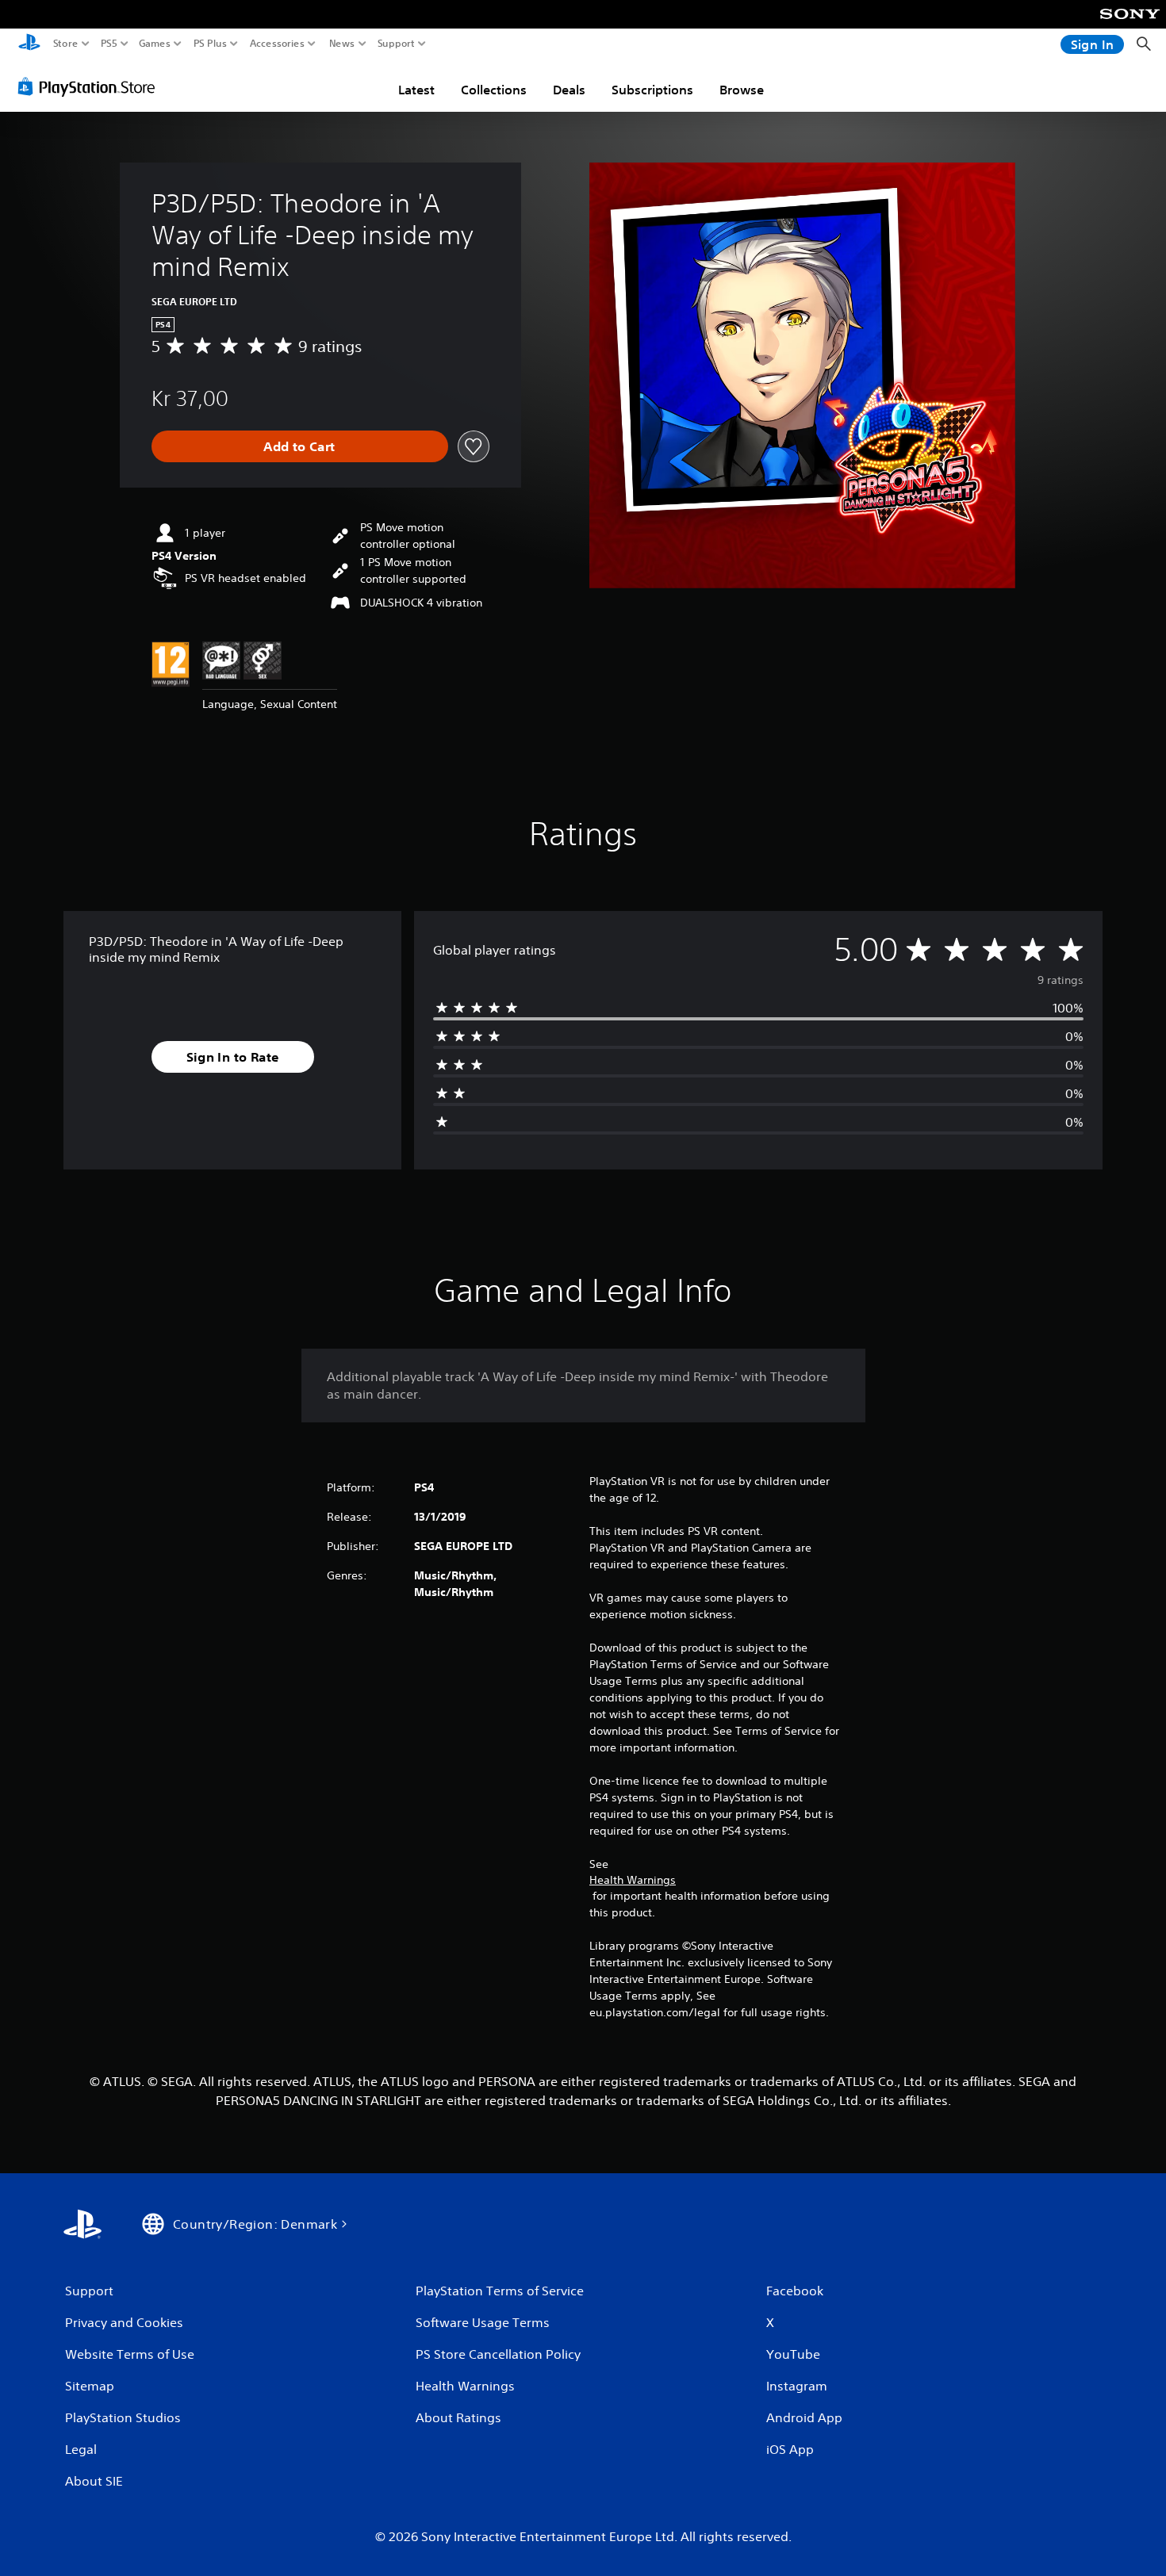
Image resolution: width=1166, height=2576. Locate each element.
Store (66, 44)
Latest (416, 90)
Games (155, 44)
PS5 (109, 44)
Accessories (277, 44)
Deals (569, 90)
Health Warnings (633, 1880)
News (342, 44)
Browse (742, 90)
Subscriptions (652, 90)
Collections (494, 90)
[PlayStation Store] (91, 86)
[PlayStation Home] (29, 44)
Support (397, 44)
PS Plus (210, 44)
